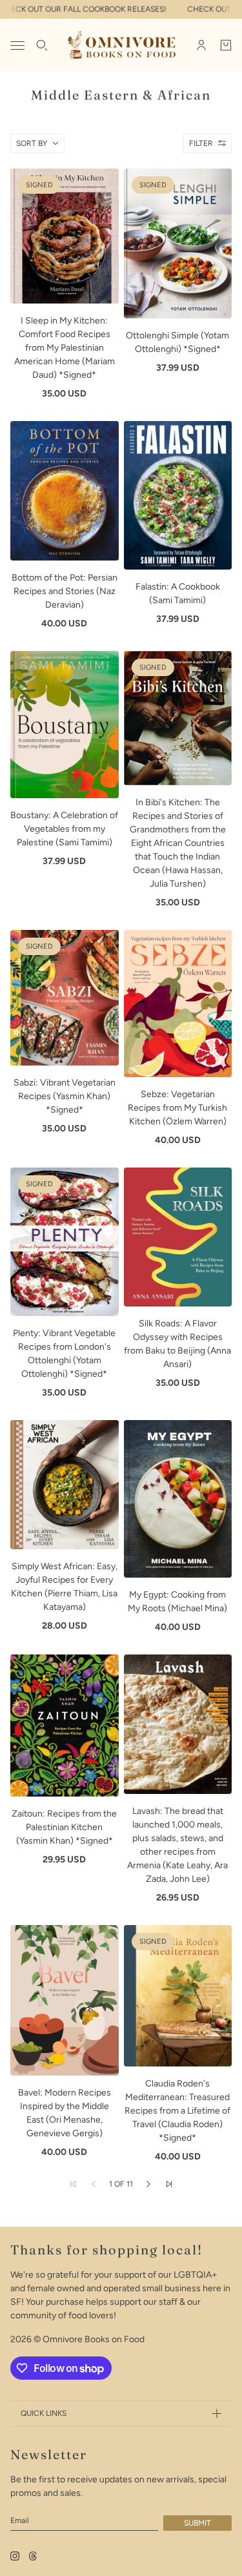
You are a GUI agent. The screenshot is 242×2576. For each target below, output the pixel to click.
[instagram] (15, 2556)
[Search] (42, 45)
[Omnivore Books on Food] (121, 45)
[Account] (201, 45)
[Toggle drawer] (17, 46)
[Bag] (226, 45)
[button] (148, 2184)
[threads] (33, 2556)
